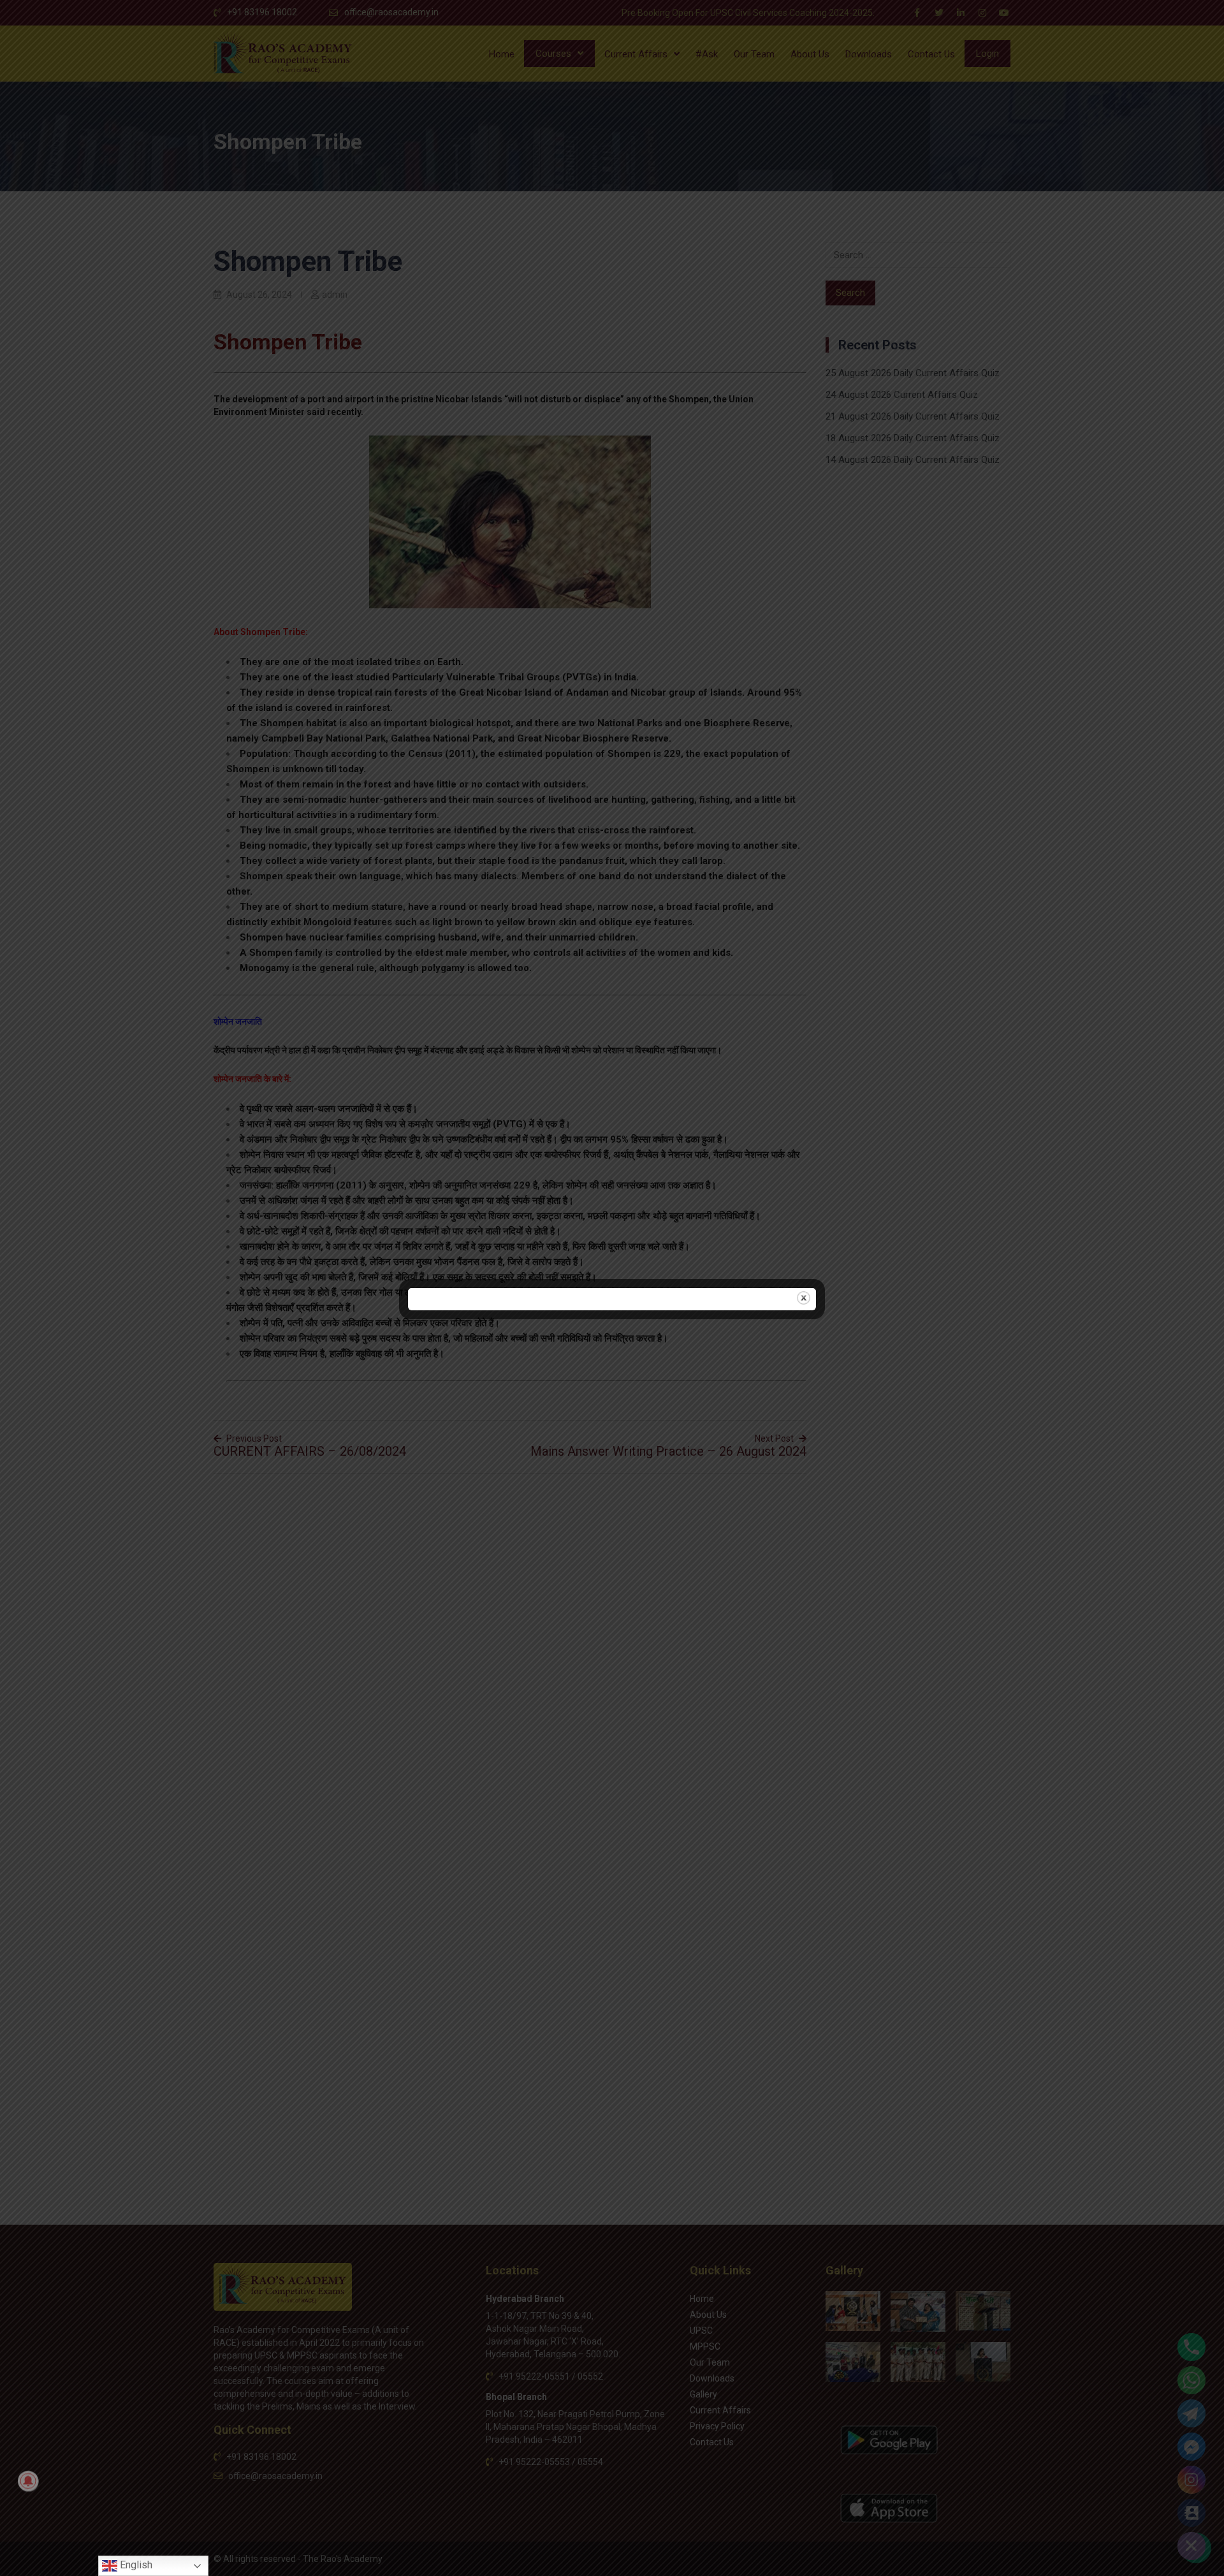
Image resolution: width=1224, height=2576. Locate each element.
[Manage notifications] (28, 2481)
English (135, 2565)
